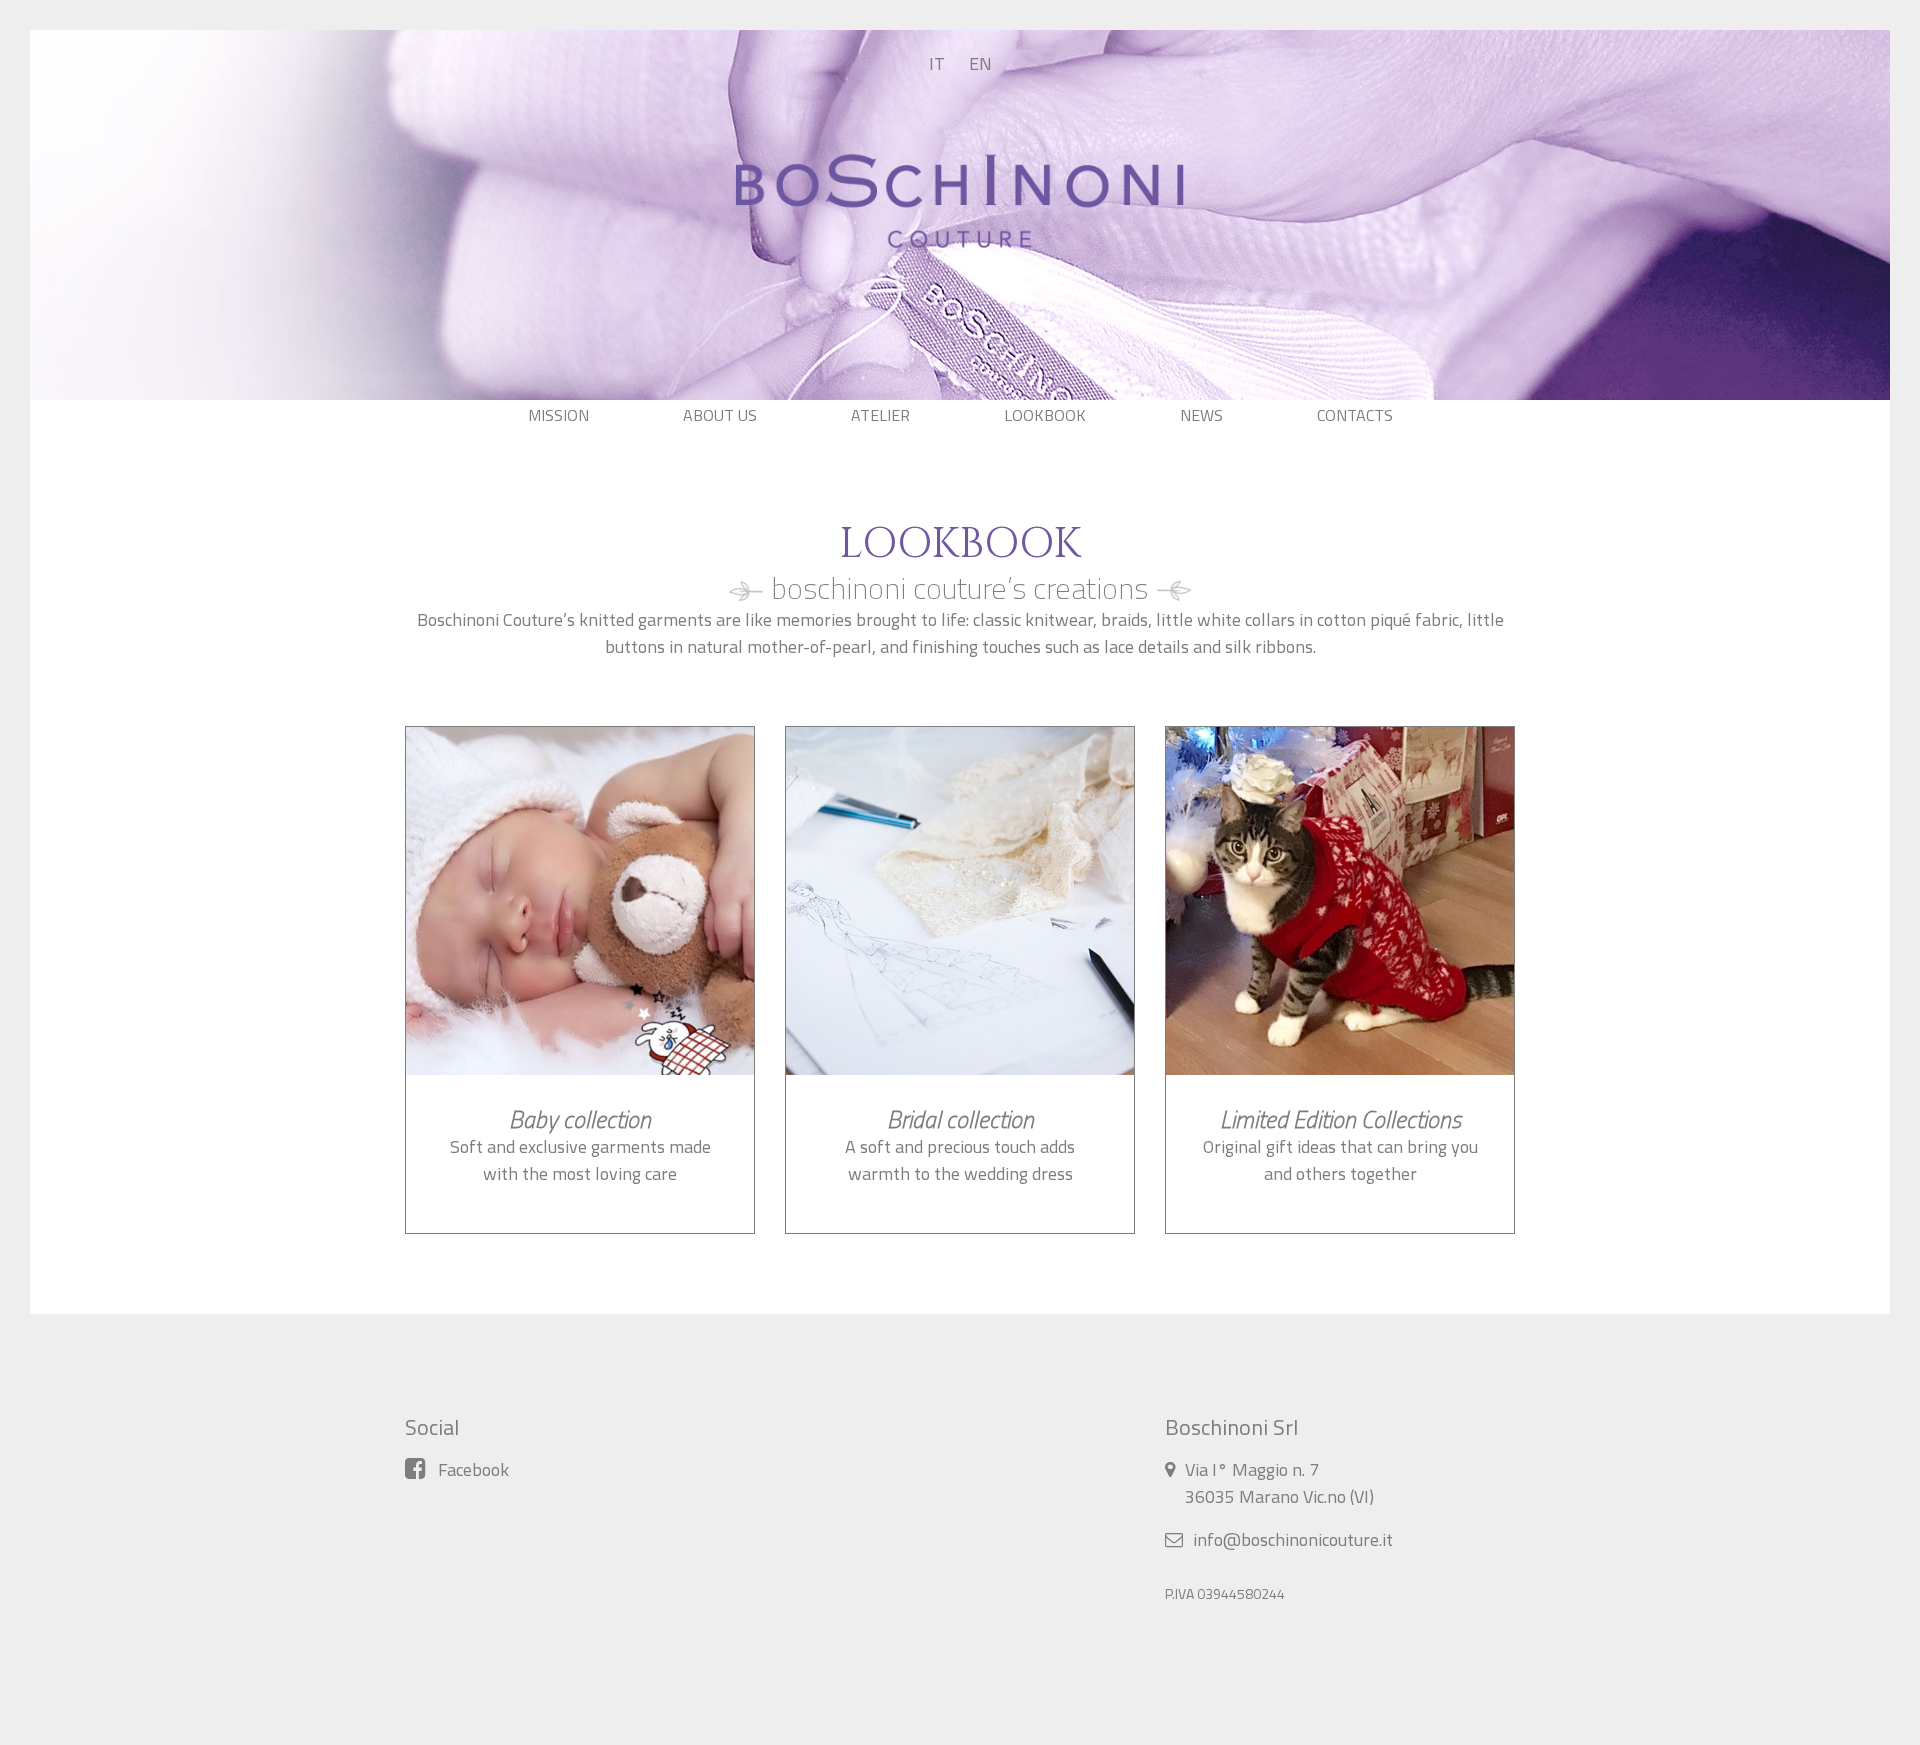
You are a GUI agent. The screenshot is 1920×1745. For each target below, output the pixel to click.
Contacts (1355, 415)
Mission (558, 415)
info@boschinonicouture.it (1293, 1539)
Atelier (880, 415)
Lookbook (1045, 415)
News (1201, 415)
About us (720, 415)
